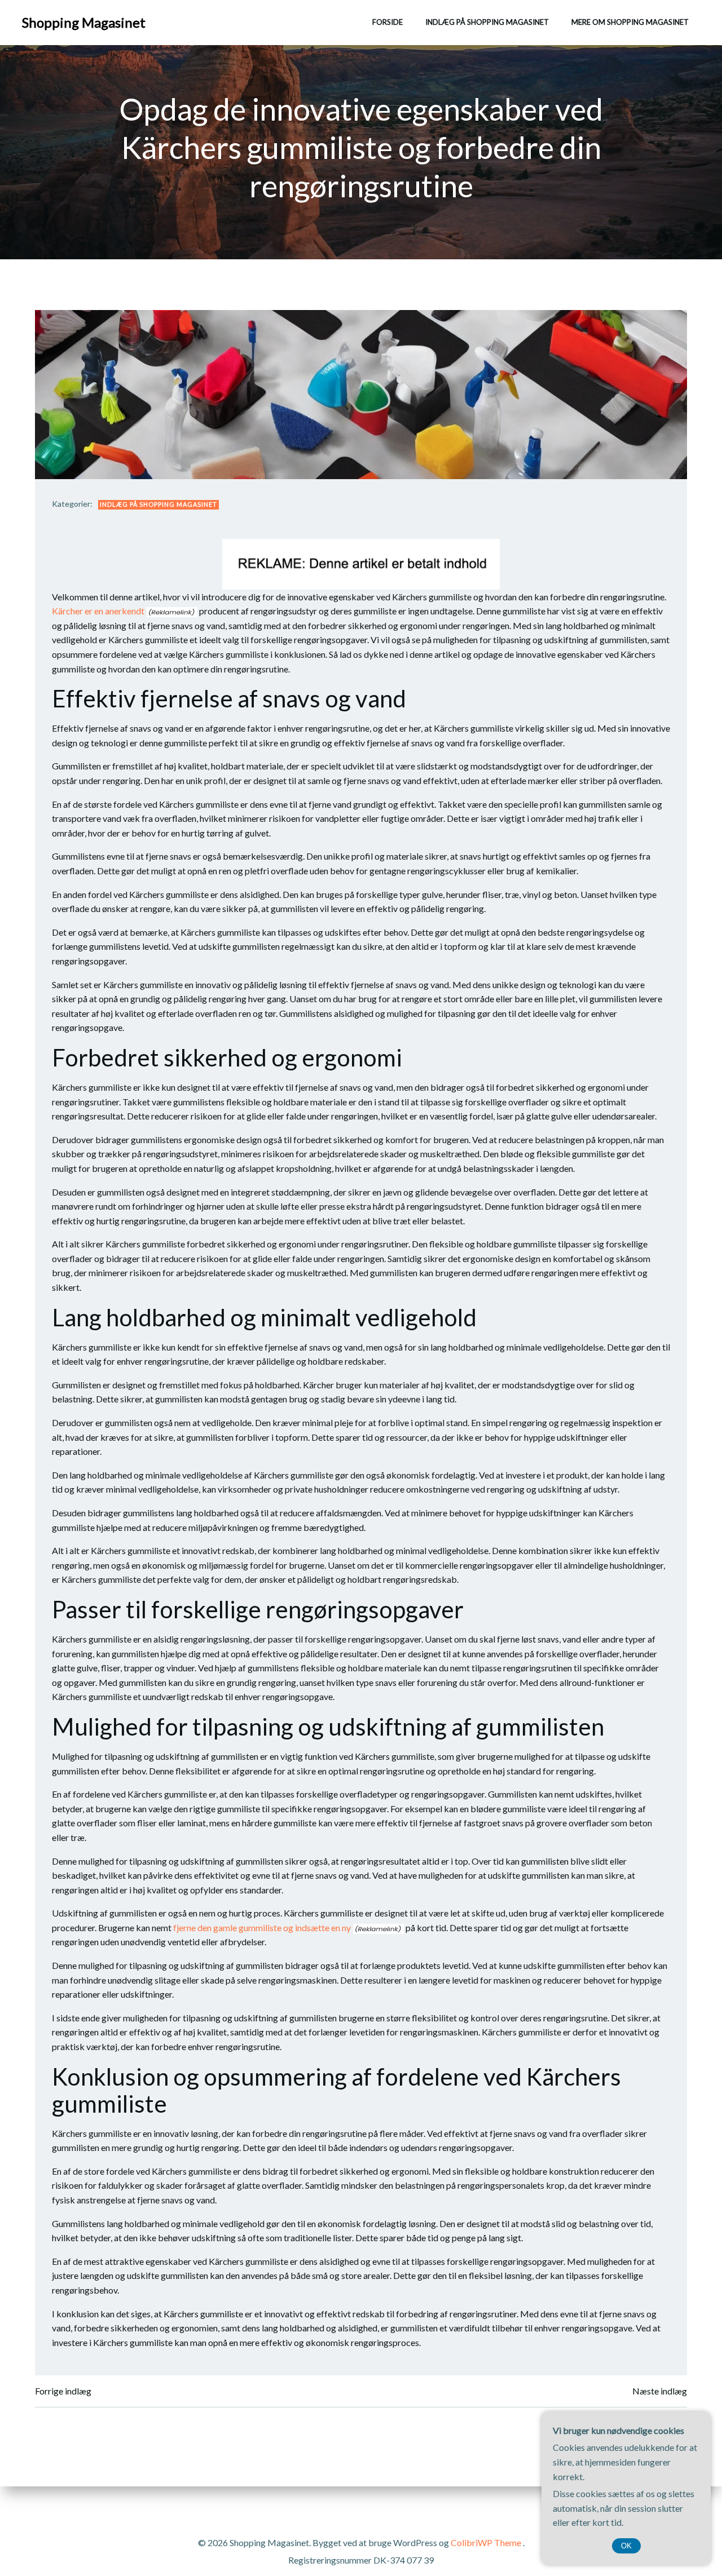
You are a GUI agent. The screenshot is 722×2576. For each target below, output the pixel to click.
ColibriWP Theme (486, 2542)
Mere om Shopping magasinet (630, 22)
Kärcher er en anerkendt (98, 611)
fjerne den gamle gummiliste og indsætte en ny (262, 1927)
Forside (388, 22)
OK (626, 2546)
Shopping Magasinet (84, 22)
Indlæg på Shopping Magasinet (487, 22)
